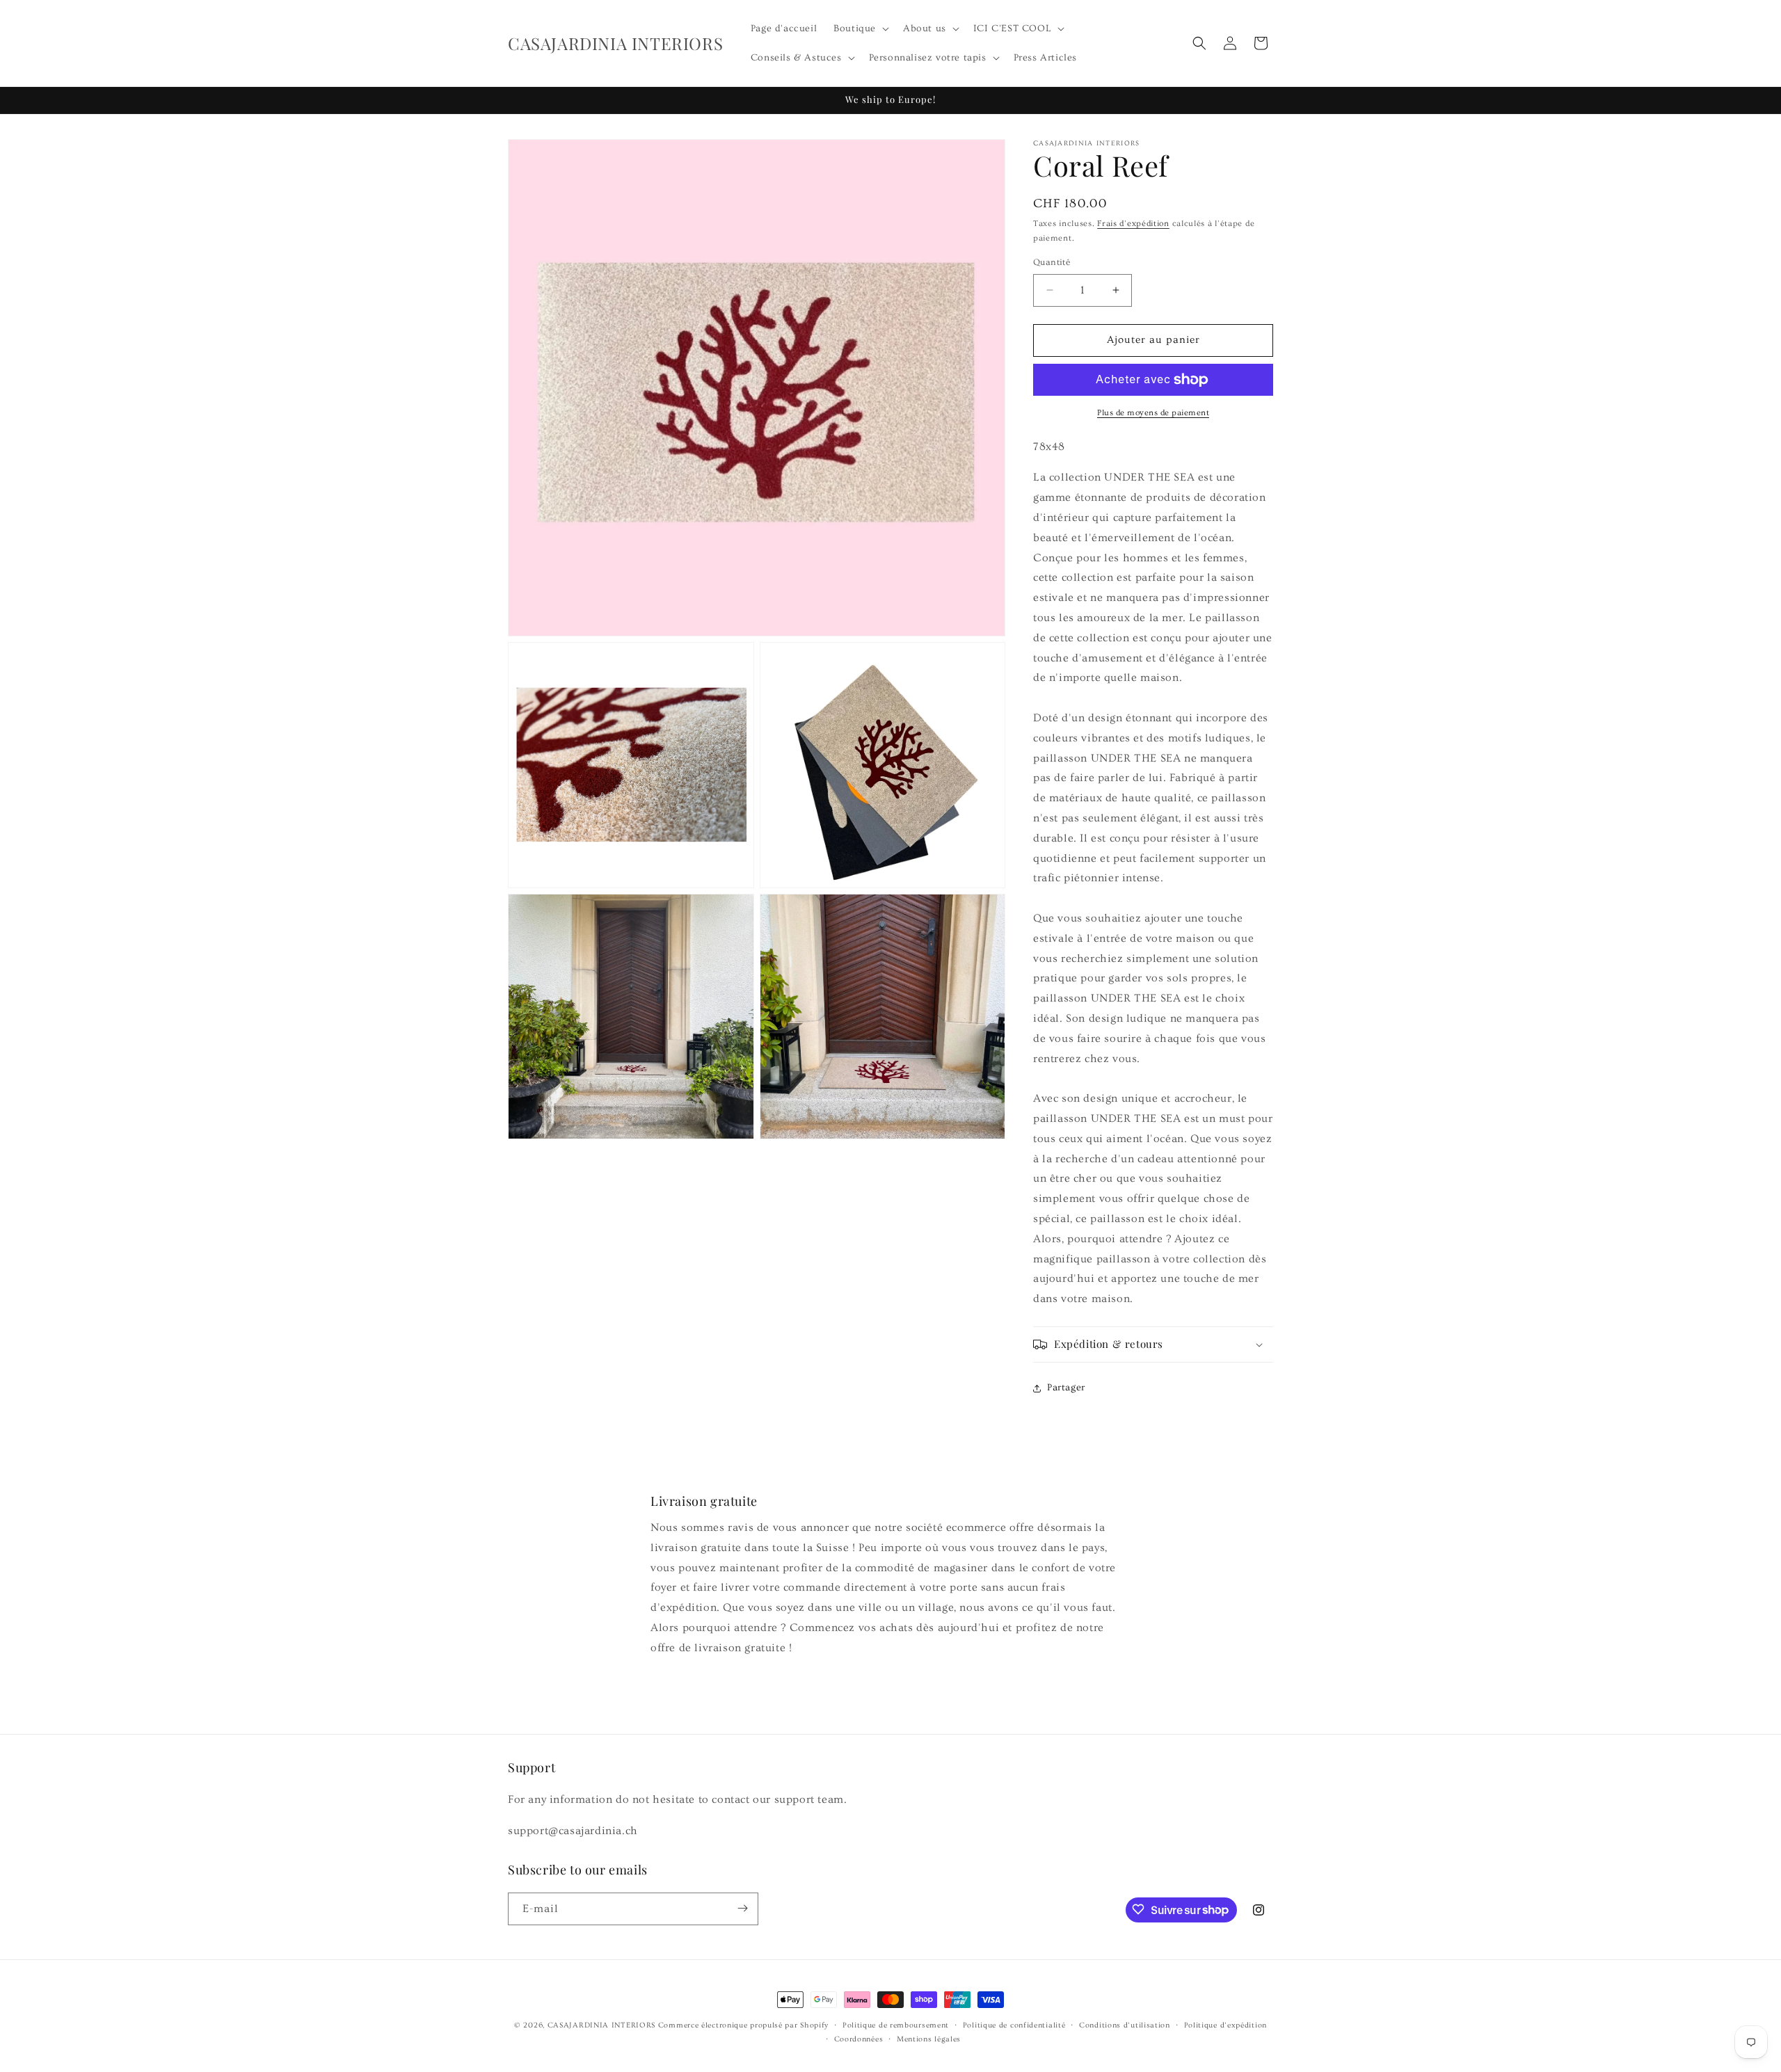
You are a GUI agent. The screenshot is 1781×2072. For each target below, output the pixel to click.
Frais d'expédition (1133, 224)
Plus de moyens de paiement (1153, 413)
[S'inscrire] (742, 1908)
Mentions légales (929, 2039)
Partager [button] (1066, 1388)
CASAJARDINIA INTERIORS (601, 2025)
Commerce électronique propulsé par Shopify (743, 2025)
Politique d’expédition (1225, 2025)
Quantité (1052, 262)
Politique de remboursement (896, 2025)
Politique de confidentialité (1014, 2025)
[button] (860, 29)
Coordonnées (859, 2039)
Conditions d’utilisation (1125, 2025)
